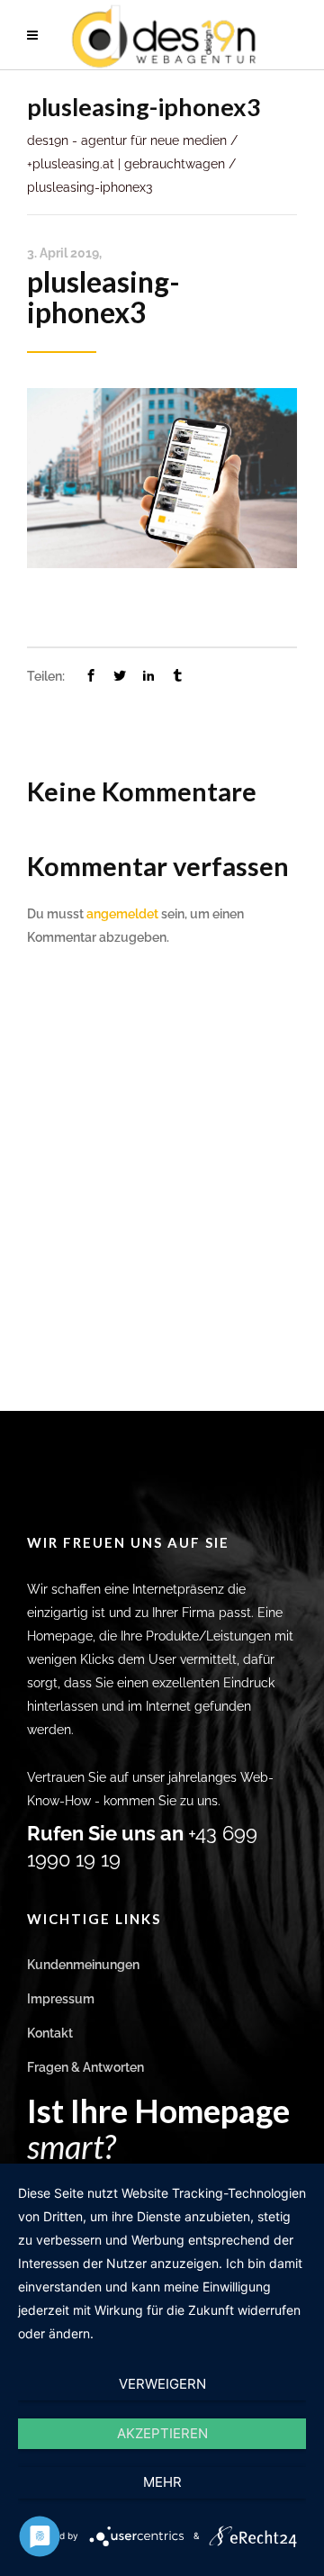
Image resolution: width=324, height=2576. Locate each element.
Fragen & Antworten (85, 2067)
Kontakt (50, 2033)
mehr (162, 2482)
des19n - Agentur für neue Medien (127, 140)
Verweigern (162, 2384)
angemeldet (122, 914)
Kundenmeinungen (83, 1965)
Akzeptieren (162, 2433)
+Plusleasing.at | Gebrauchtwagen (126, 164)
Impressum (61, 1999)
